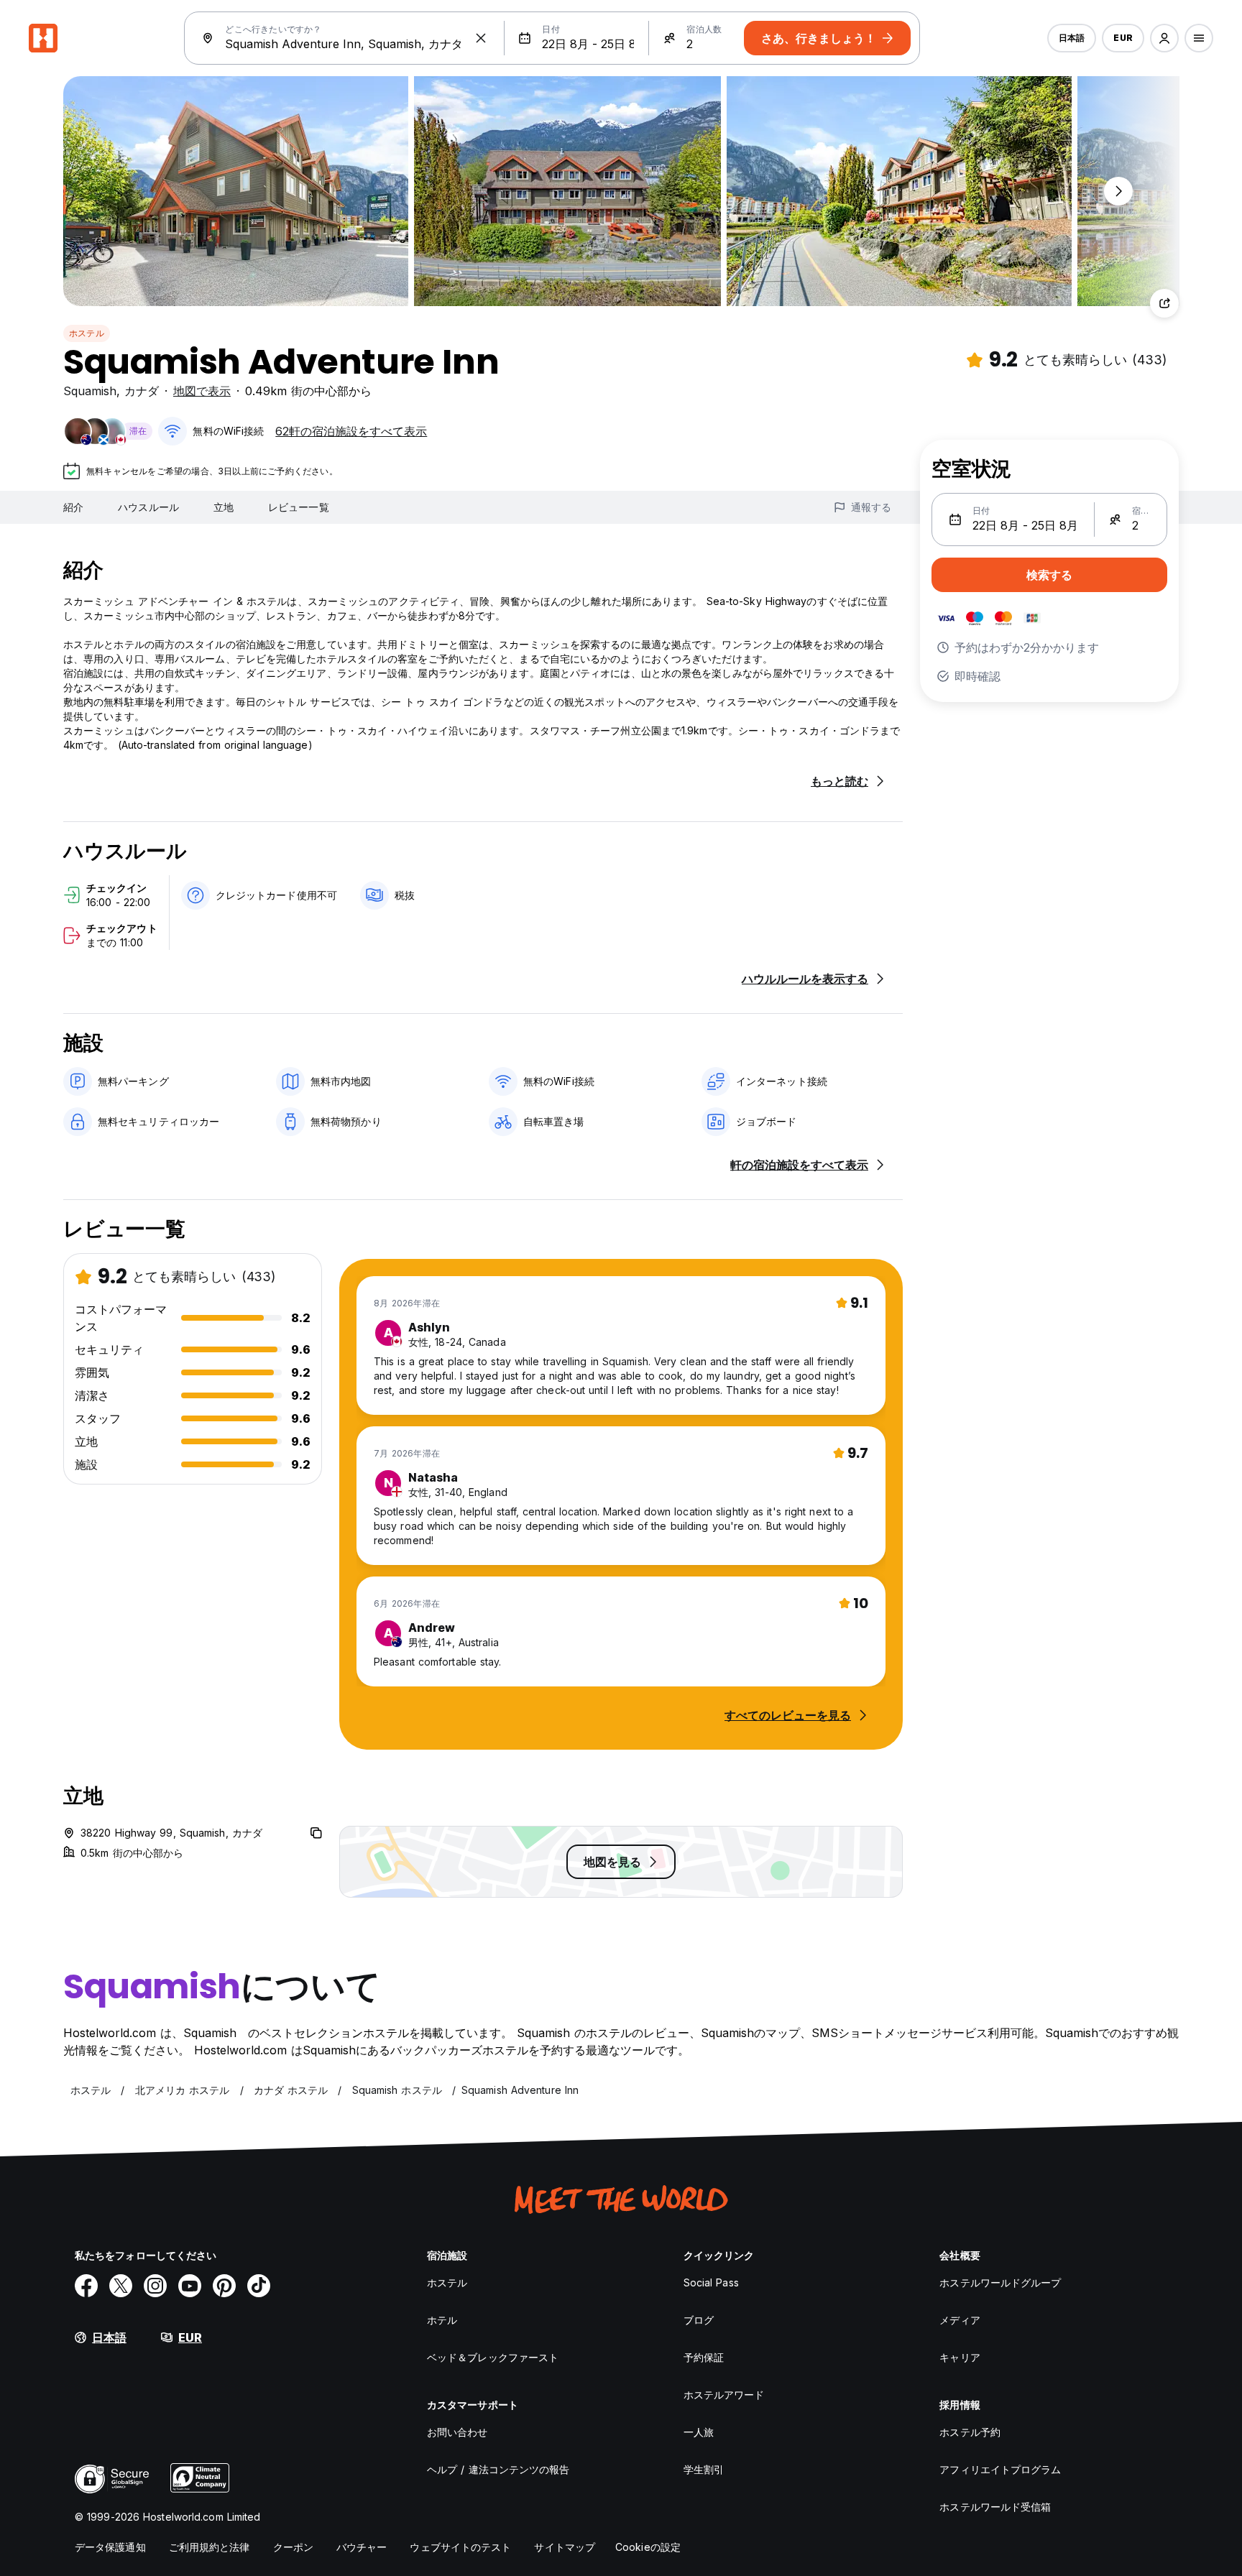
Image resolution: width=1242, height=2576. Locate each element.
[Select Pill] (1164, 38)
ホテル (442, 2320)
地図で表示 (202, 391)
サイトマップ (565, 2547)
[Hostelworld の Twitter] (121, 2286)
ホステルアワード (724, 2395)
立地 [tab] (224, 507)
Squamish (90, 391)
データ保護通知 (110, 2547)
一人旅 (699, 2432)
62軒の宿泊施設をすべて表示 (351, 431)
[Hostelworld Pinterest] (224, 2286)
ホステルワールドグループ (1000, 2282)
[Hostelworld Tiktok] (259, 2286)
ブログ (699, 2320)
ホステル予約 (970, 2432)
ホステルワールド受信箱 (995, 2507)
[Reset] (481, 38)
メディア (960, 2320)
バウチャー (362, 2547)
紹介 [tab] (73, 507)
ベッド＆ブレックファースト (493, 2357)
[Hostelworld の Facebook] (86, 2286)
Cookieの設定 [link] (648, 2547)
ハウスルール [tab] (148, 507)
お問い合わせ (457, 2432)
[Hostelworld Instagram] (155, 2286)
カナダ (142, 391)
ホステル (87, 333)
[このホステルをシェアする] (1164, 303)
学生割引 (704, 2469)
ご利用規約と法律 (210, 2547)
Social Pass (711, 2282)
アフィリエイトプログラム (1000, 2469)
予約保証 (704, 2357)
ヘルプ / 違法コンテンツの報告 (498, 2469)
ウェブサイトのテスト (460, 2547)
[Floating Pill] (1118, 191)
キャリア (960, 2357)
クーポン (293, 2547)
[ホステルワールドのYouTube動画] (190, 2286)
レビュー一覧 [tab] (299, 507)
